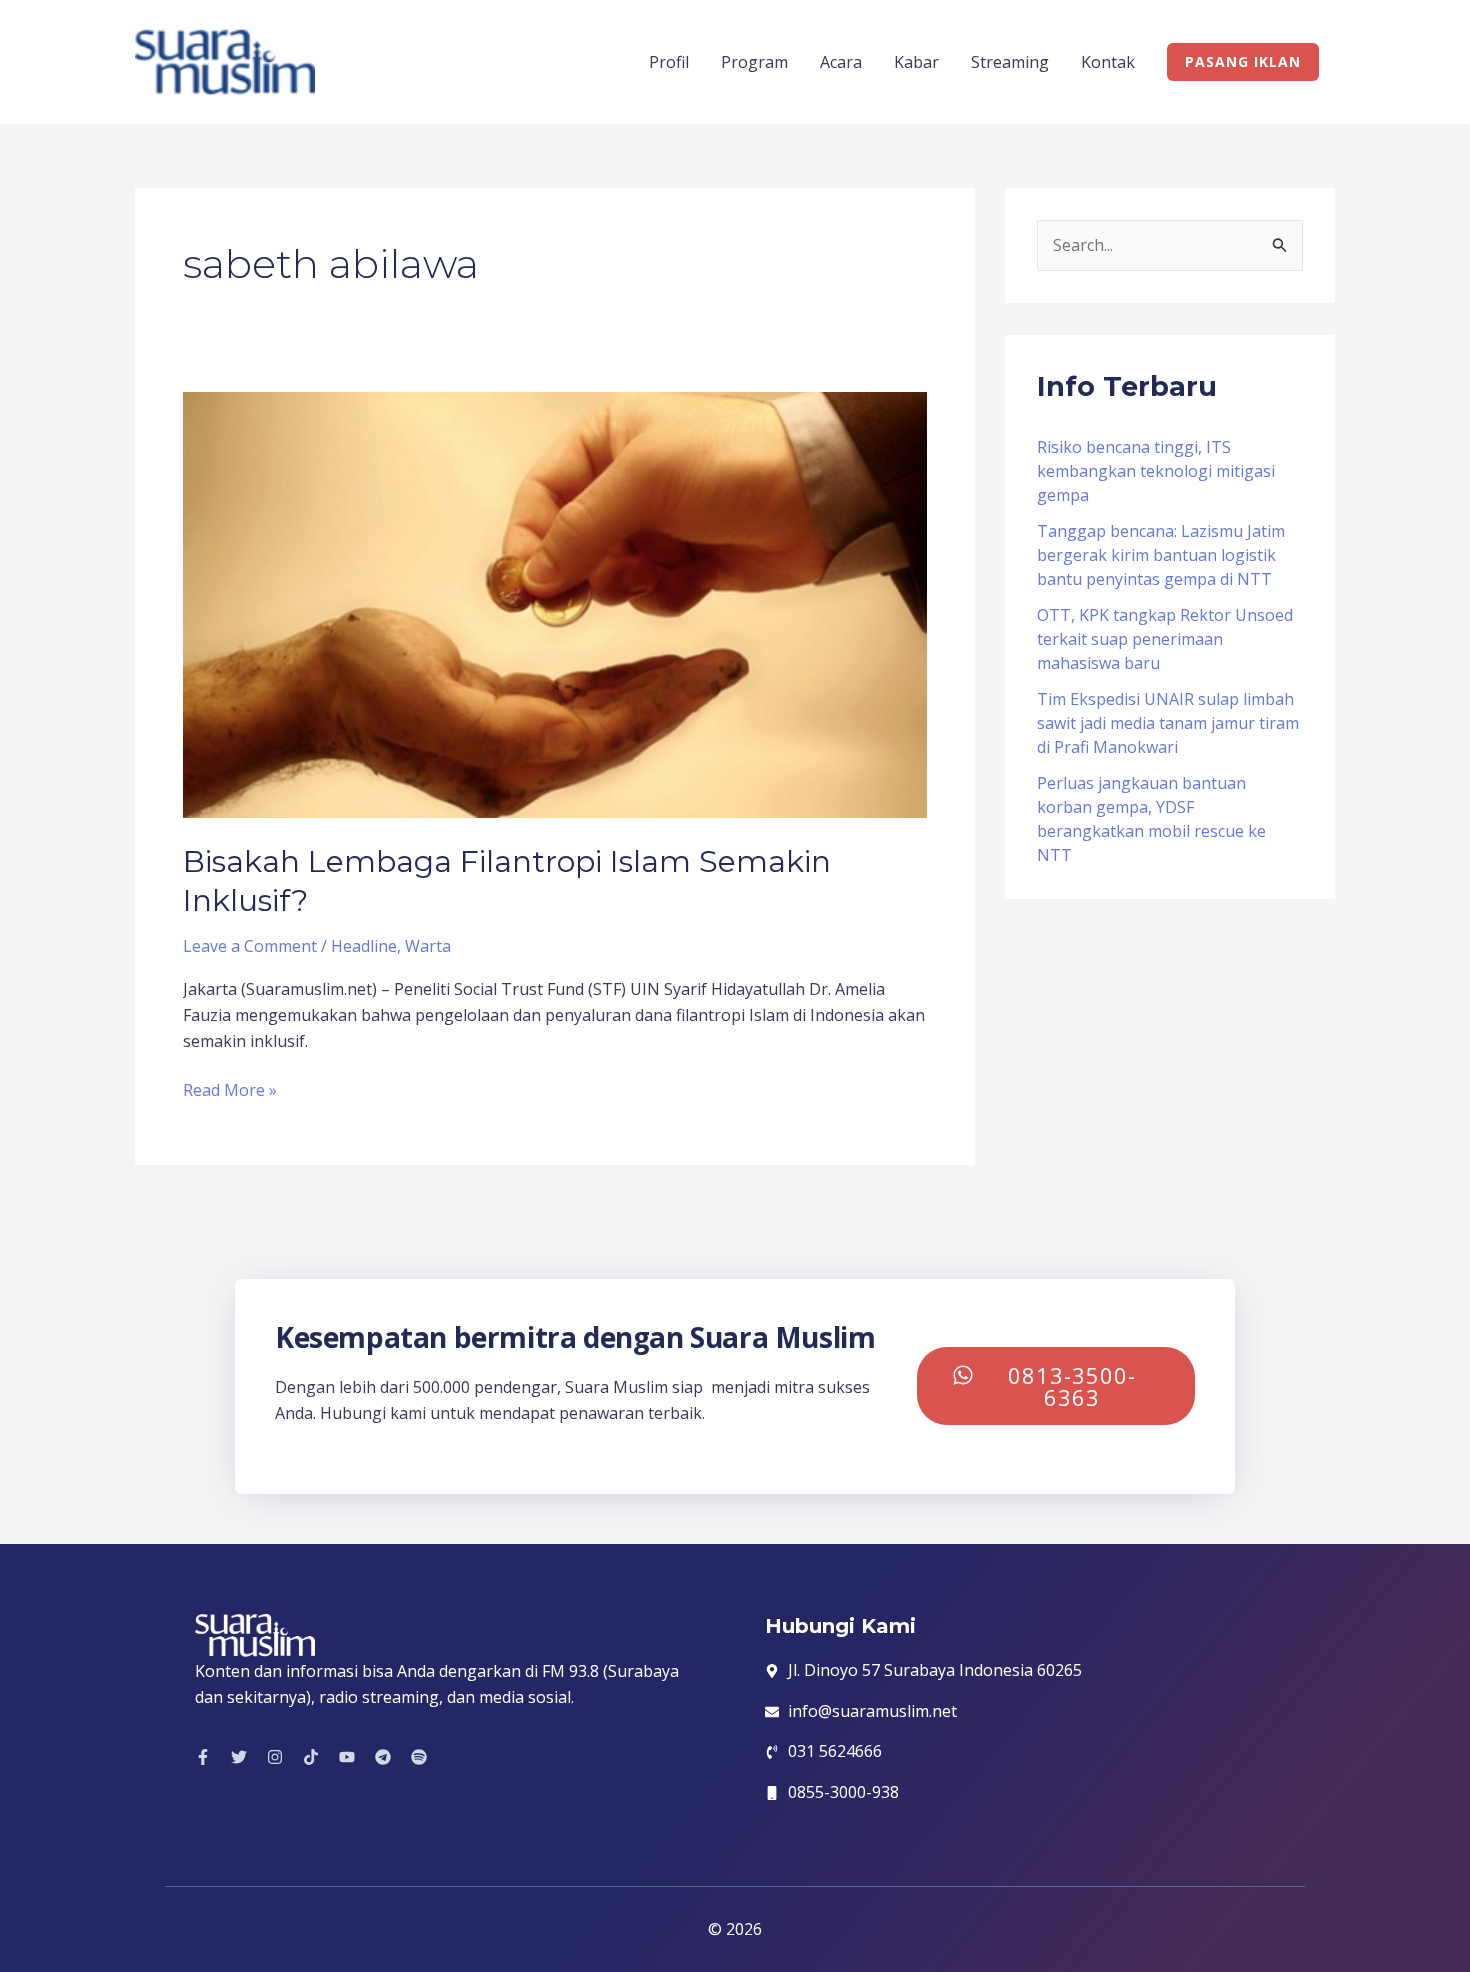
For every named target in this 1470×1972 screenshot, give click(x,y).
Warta (428, 946)
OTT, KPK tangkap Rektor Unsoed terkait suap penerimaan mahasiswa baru (1165, 639)
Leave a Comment (250, 946)
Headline (364, 946)
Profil (669, 62)
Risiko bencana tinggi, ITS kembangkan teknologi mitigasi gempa (1156, 471)
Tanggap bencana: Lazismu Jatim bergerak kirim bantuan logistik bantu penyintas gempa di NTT (1161, 555)
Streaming (1010, 62)
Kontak (1108, 62)
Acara (841, 62)
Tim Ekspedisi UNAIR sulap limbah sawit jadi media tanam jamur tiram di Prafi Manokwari (1168, 723)
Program (754, 62)
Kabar (916, 62)
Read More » (230, 1089)
